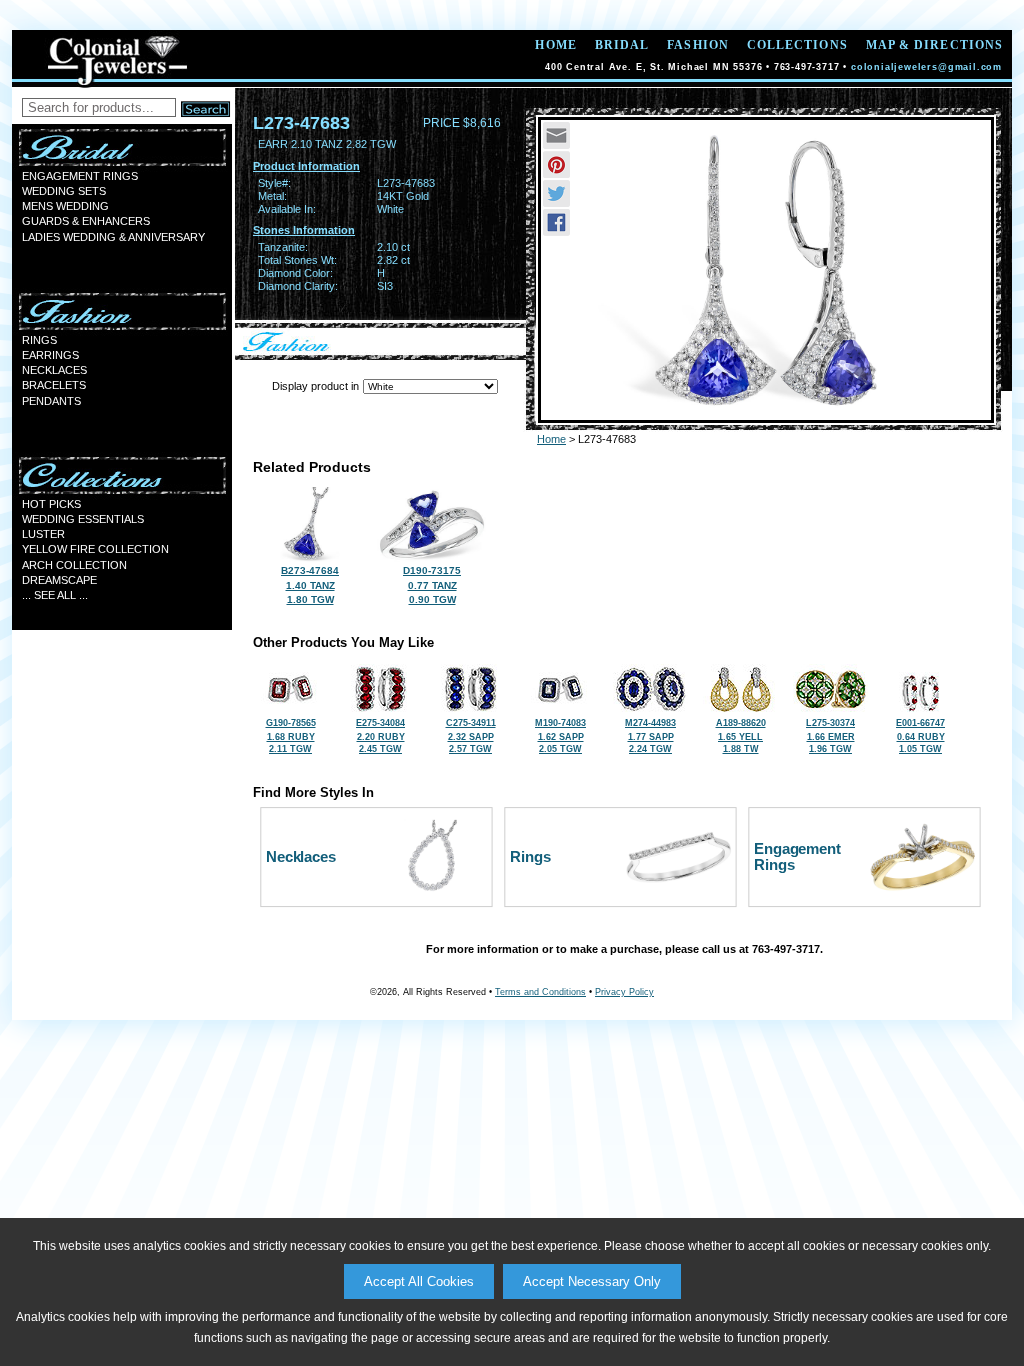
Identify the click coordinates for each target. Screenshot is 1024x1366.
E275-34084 (380, 736)
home (555, 45)
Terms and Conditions (540, 992)
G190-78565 (291, 736)
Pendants (51, 401)
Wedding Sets (64, 191)
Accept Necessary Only (592, 1281)
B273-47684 (310, 585)
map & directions (934, 45)
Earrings (50, 355)
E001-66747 (920, 736)
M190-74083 (560, 736)
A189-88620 (741, 736)
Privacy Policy (624, 992)
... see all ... (55, 595)
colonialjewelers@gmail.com (926, 67)
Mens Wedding (65, 206)
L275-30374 (830, 736)
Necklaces (54, 370)
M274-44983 (650, 736)
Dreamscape (59, 580)
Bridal (622, 45)
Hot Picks (51, 504)
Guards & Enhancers (86, 221)
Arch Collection (74, 565)
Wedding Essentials (83, 519)
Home (551, 439)
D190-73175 (432, 585)
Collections (797, 45)
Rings (39, 340)
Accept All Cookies (419, 1281)
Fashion (698, 45)
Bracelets (54, 385)
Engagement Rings (80, 176)
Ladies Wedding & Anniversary (113, 237)
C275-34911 (471, 736)
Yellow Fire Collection (95, 549)
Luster (43, 534)
